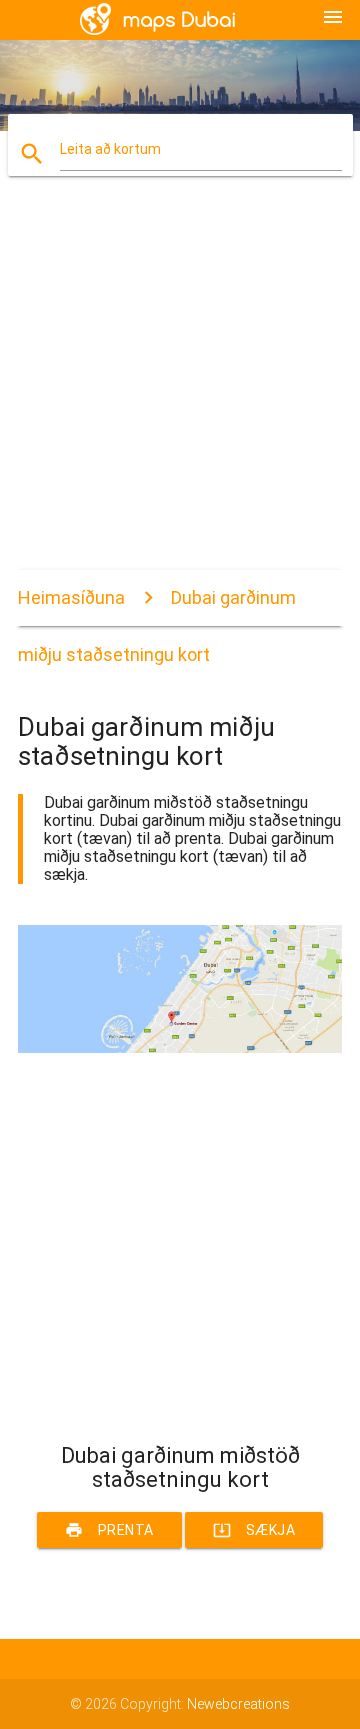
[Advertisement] (180, 390)
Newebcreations (238, 1704)
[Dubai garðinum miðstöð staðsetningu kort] (180, 1048)
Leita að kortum (110, 149)
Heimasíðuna (71, 597)
